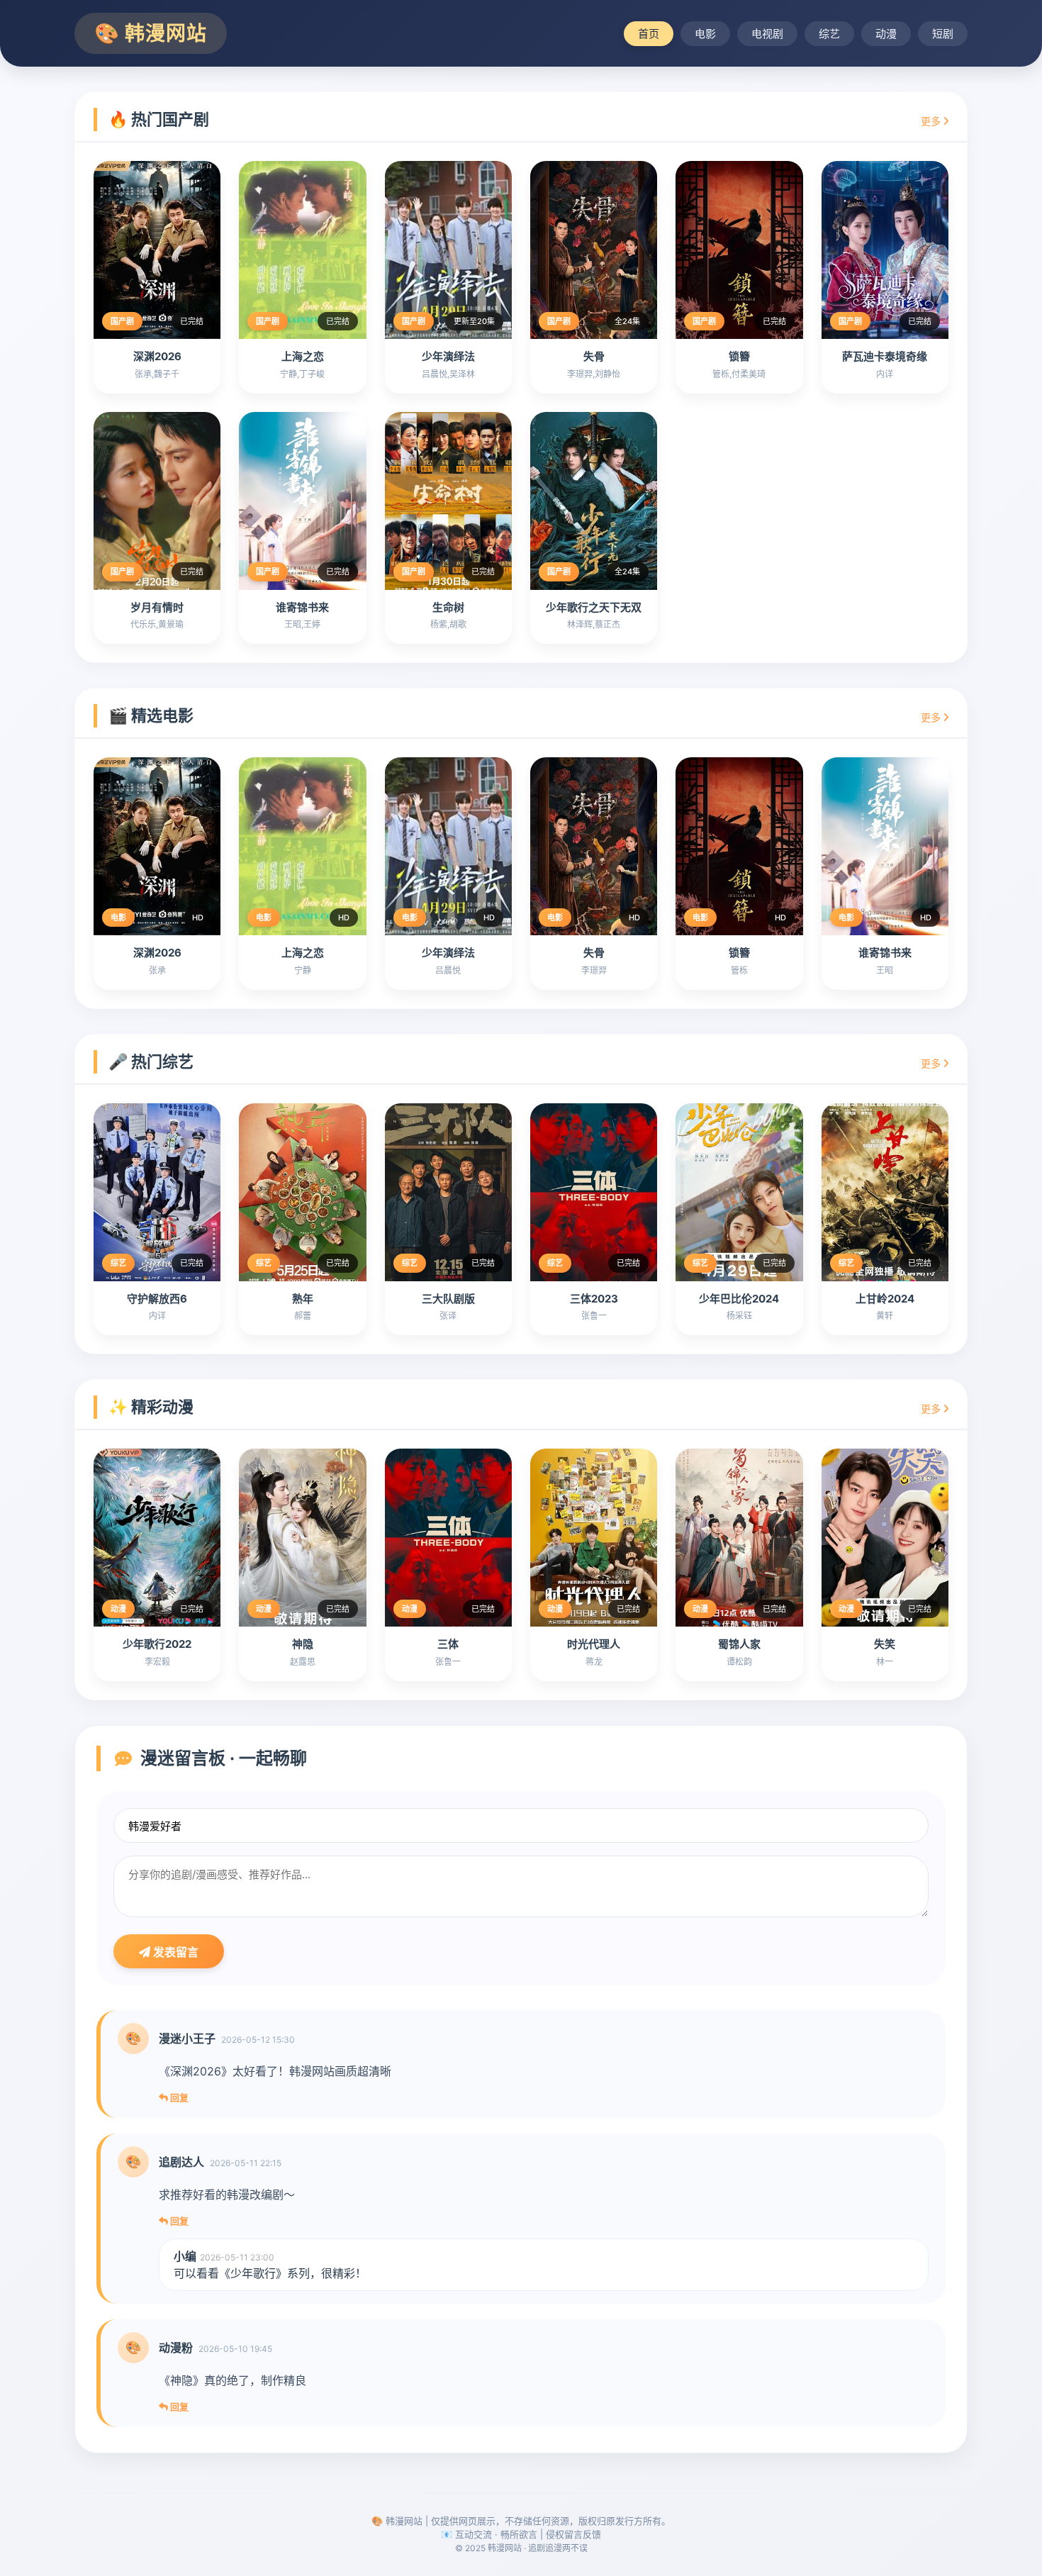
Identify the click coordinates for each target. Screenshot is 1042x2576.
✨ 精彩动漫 (151, 1407)
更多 (932, 121)
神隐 (303, 1644)
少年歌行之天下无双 (594, 607)
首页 (649, 34)
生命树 (448, 607)
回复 (178, 2097)
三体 (448, 1644)
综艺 (829, 34)
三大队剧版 (448, 1299)
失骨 (594, 356)
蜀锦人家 (739, 1644)
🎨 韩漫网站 (151, 33)
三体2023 (594, 1299)
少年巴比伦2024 (739, 1299)
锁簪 (739, 356)
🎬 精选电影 (151, 715)
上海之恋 (303, 356)
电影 (705, 34)
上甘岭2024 (885, 1299)
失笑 (885, 1644)
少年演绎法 (448, 356)
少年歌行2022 (157, 1644)
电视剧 (767, 34)
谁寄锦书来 (302, 607)
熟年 (303, 1299)
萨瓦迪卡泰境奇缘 (885, 356)
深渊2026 (157, 356)
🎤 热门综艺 (151, 1061)
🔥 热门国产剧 (159, 119)
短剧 (943, 34)
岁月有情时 (157, 607)
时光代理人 (594, 1644)
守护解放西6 (157, 1299)
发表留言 (174, 1952)
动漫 (886, 34)
